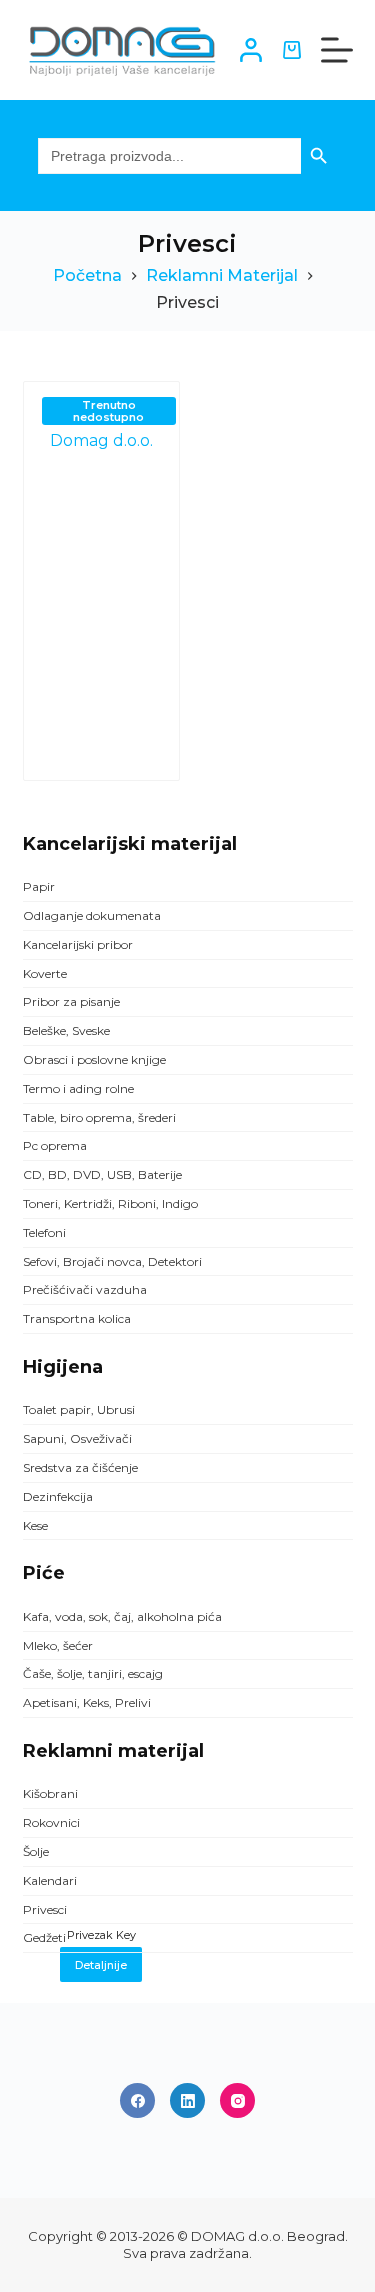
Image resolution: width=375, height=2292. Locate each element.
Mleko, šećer (58, 1645)
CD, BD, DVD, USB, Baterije (102, 1174)
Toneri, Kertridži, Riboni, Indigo (110, 1203)
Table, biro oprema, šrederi (99, 1117)
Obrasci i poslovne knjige (94, 1059)
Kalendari (50, 1880)
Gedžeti (44, 1937)
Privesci (45, 1909)
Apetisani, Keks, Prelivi (87, 1702)
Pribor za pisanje (71, 1001)
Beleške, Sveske (66, 1030)
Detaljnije (101, 1965)
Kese (35, 1525)
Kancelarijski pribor (78, 944)
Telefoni (44, 1232)
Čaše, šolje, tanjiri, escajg (93, 1673)
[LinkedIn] (187, 2100)
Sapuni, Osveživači (77, 1438)
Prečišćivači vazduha (85, 1289)
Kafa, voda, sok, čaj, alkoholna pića (122, 1616)
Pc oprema (55, 1145)
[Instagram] (237, 2100)
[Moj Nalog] (251, 50)
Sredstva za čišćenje (80, 1467)
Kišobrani (50, 1793)
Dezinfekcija (58, 1496)
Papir (39, 886)
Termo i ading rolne (78, 1088)
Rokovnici (51, 1822)
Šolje (36, 1851)
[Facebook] (137, 2100)
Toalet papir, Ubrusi (79, 1409)
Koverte (45, 973)
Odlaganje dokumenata (92, 915)
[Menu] (337, 50)
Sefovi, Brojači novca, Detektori (112, 1261)
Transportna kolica (77, 1318)
